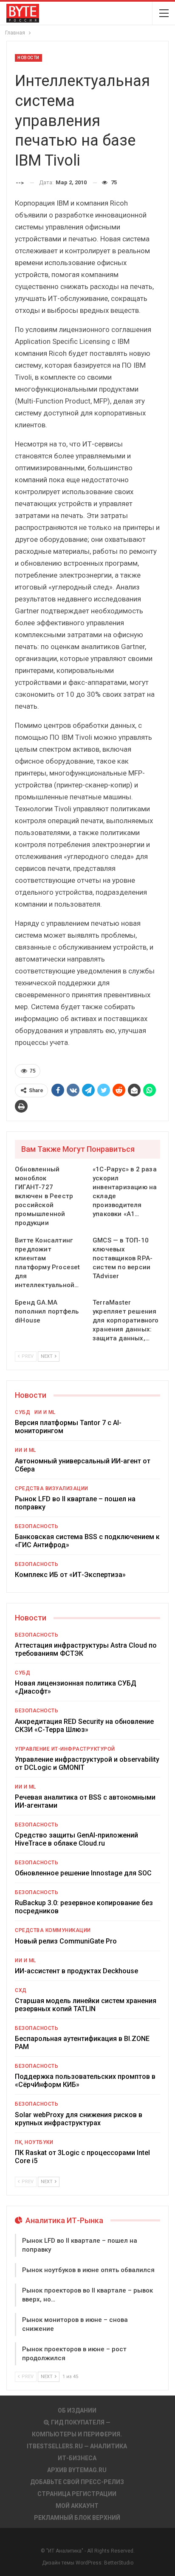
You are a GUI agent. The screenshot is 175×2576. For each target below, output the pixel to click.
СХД (21, 1990)
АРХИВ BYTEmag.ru (77, 2470)
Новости (28, 58)
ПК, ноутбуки (34, 2142)
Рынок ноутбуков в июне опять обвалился (88, 2270)
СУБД (23, 1412)
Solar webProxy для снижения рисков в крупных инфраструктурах (79, 2119)
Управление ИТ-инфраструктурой (65, 1749)
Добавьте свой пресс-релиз (77, 2482)
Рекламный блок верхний (77, 2518)
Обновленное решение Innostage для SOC (83, 1873)
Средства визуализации (52, 1488)
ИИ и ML (45, 1412)
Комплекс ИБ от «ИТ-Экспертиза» (70, 1575)
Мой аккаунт (77, 2506)
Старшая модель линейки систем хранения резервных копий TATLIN (86, 2005)
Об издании (77, 2410)
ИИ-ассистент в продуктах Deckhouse (76, 1971)
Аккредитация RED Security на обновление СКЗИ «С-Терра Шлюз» (84, 1726)
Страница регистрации (77, 2494)
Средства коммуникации (53, 1930)
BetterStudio (119, 2563)
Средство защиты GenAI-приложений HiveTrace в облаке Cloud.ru (76, 1839)
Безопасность (37, 1526)
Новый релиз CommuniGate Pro (66, 1941)
